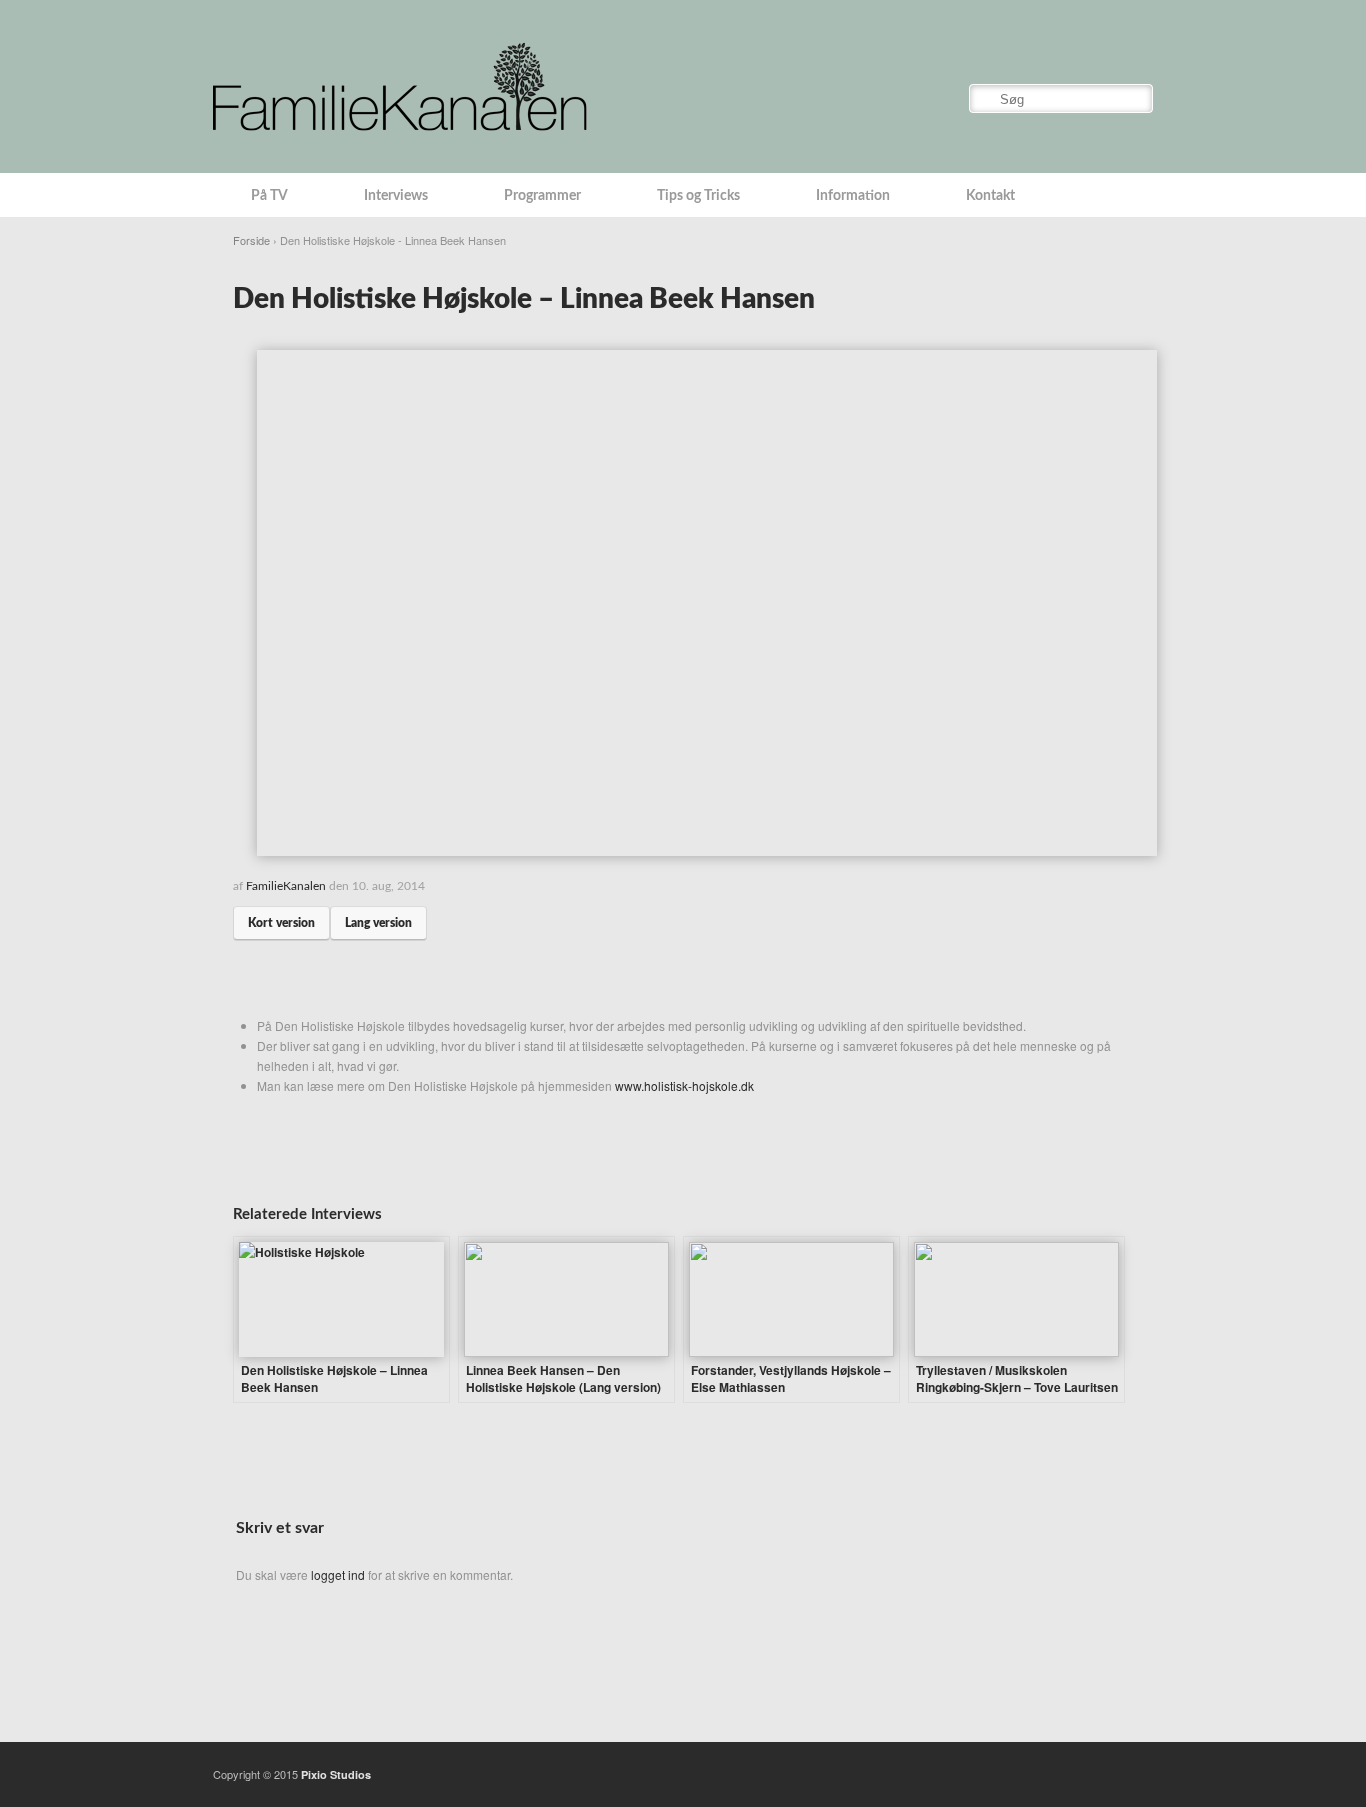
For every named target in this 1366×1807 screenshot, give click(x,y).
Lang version (378, 923)
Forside (251, 240)
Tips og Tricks (698, 196)
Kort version (281, 923)
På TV (269, 196)
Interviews (396, 196)
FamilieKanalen (286, 886)
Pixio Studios (336, 1774)
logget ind (338, 1574)
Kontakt (990, 196)
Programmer (542, 196)
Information (853, 196)
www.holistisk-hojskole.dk (684, 1085)
